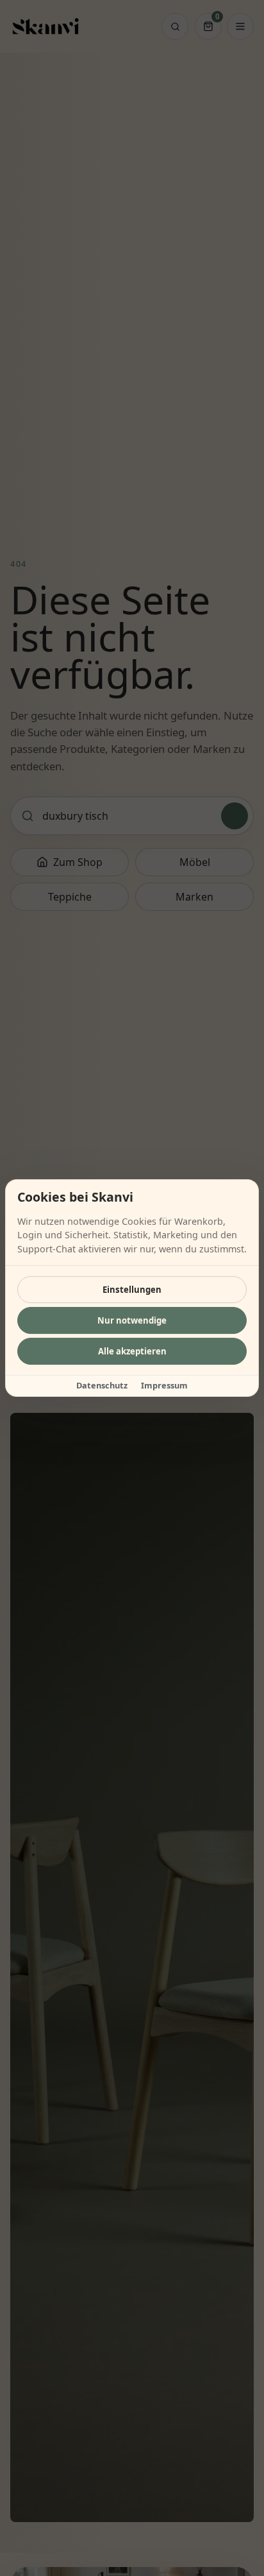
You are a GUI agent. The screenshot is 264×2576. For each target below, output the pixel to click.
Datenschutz (102, 1385)
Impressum (164, 1385)
